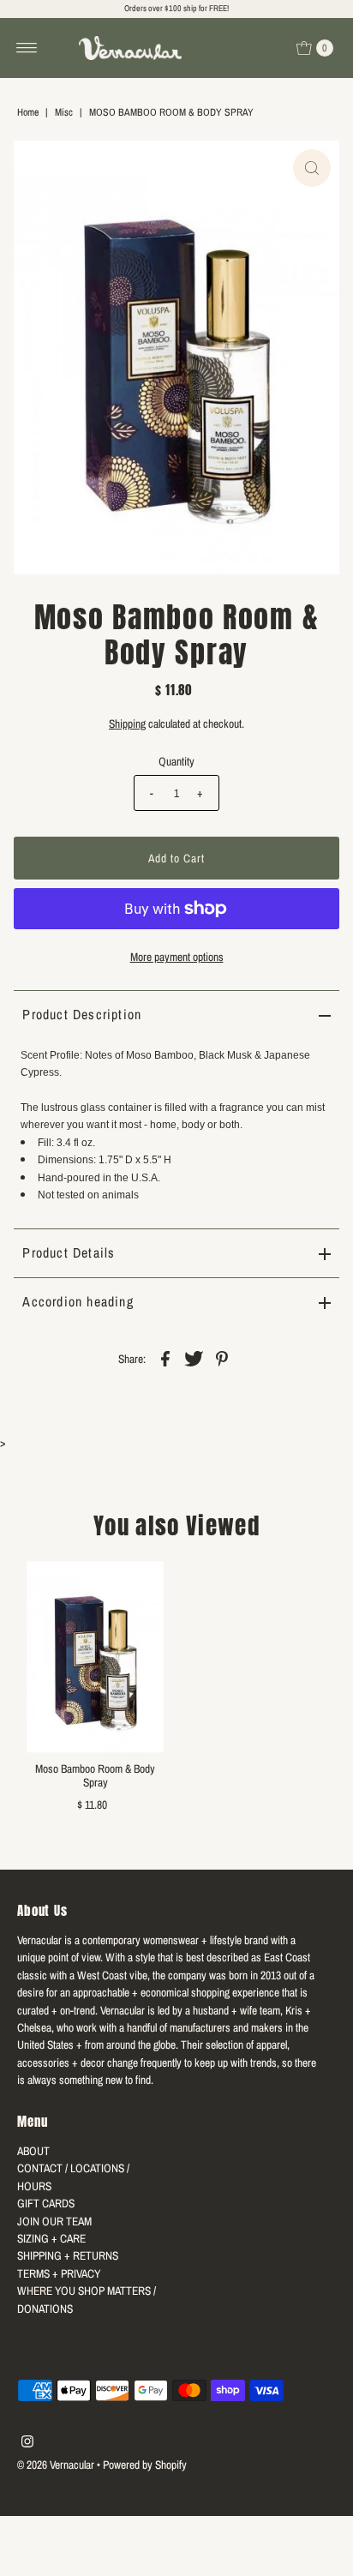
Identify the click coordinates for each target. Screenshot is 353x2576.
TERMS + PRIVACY (59, 2273)
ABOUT (33, 2151)
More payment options (177, 957)
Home (28, 112)
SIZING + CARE (51, 2238)
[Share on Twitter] (194, 1357)
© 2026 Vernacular (56, 2465)
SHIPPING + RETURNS (68, 2255)
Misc (64, 112)
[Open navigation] (27, 48)
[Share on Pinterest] (222, 1357)
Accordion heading (78, 1301)
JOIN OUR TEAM (54, 2221)
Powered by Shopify (145, 2465)
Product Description (82, 1014)
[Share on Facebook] (165, 1357)
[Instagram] (27, 2443)
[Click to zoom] (312, 168)
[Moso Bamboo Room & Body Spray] (95, 1657)
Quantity (176, 761)
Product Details (69, 1252)
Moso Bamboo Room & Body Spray (95, 1775)
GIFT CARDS (46, 2203)
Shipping (127, 724)
